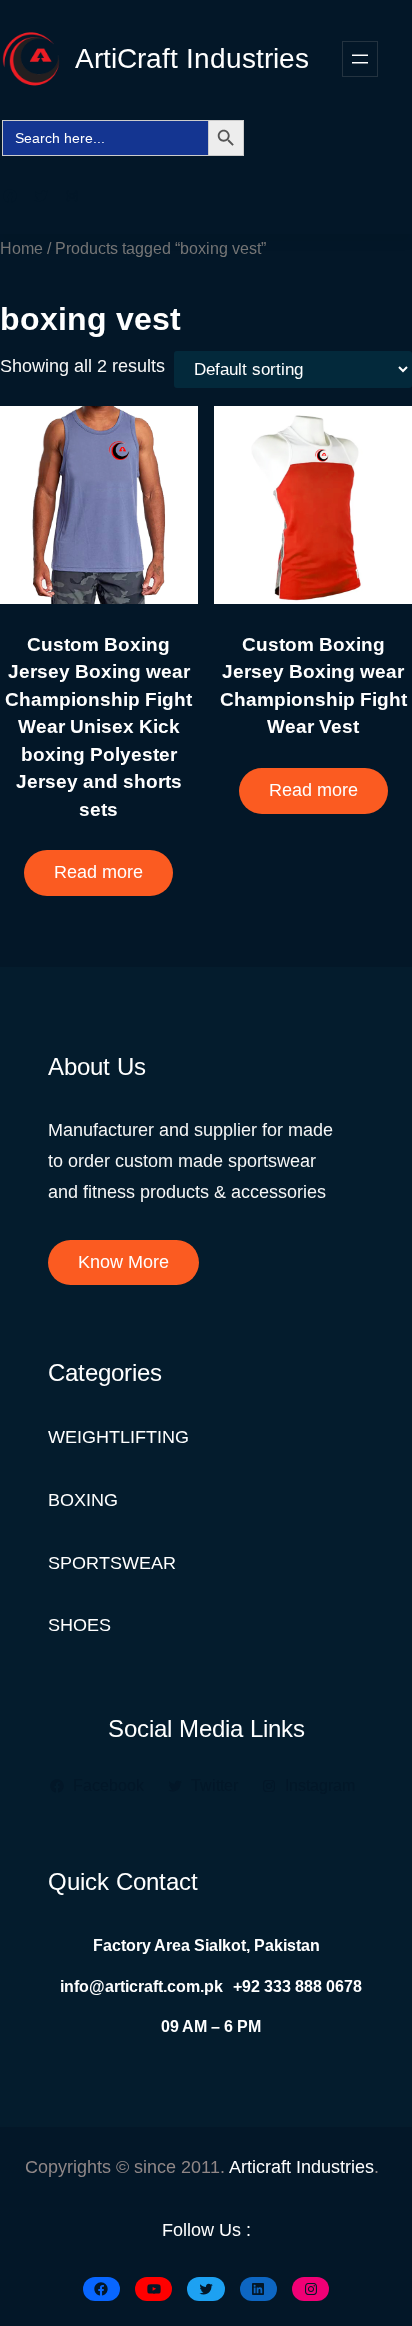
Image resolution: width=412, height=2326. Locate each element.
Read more (98, 872)
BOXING (83, 1500)
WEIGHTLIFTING (118, 1437)
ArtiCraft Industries (192, 58)
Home (21, 248)
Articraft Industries (301, 2167)
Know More (123, 1262)
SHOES (79, 1625)
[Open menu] (360, 59)
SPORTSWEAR (112, 1563)
